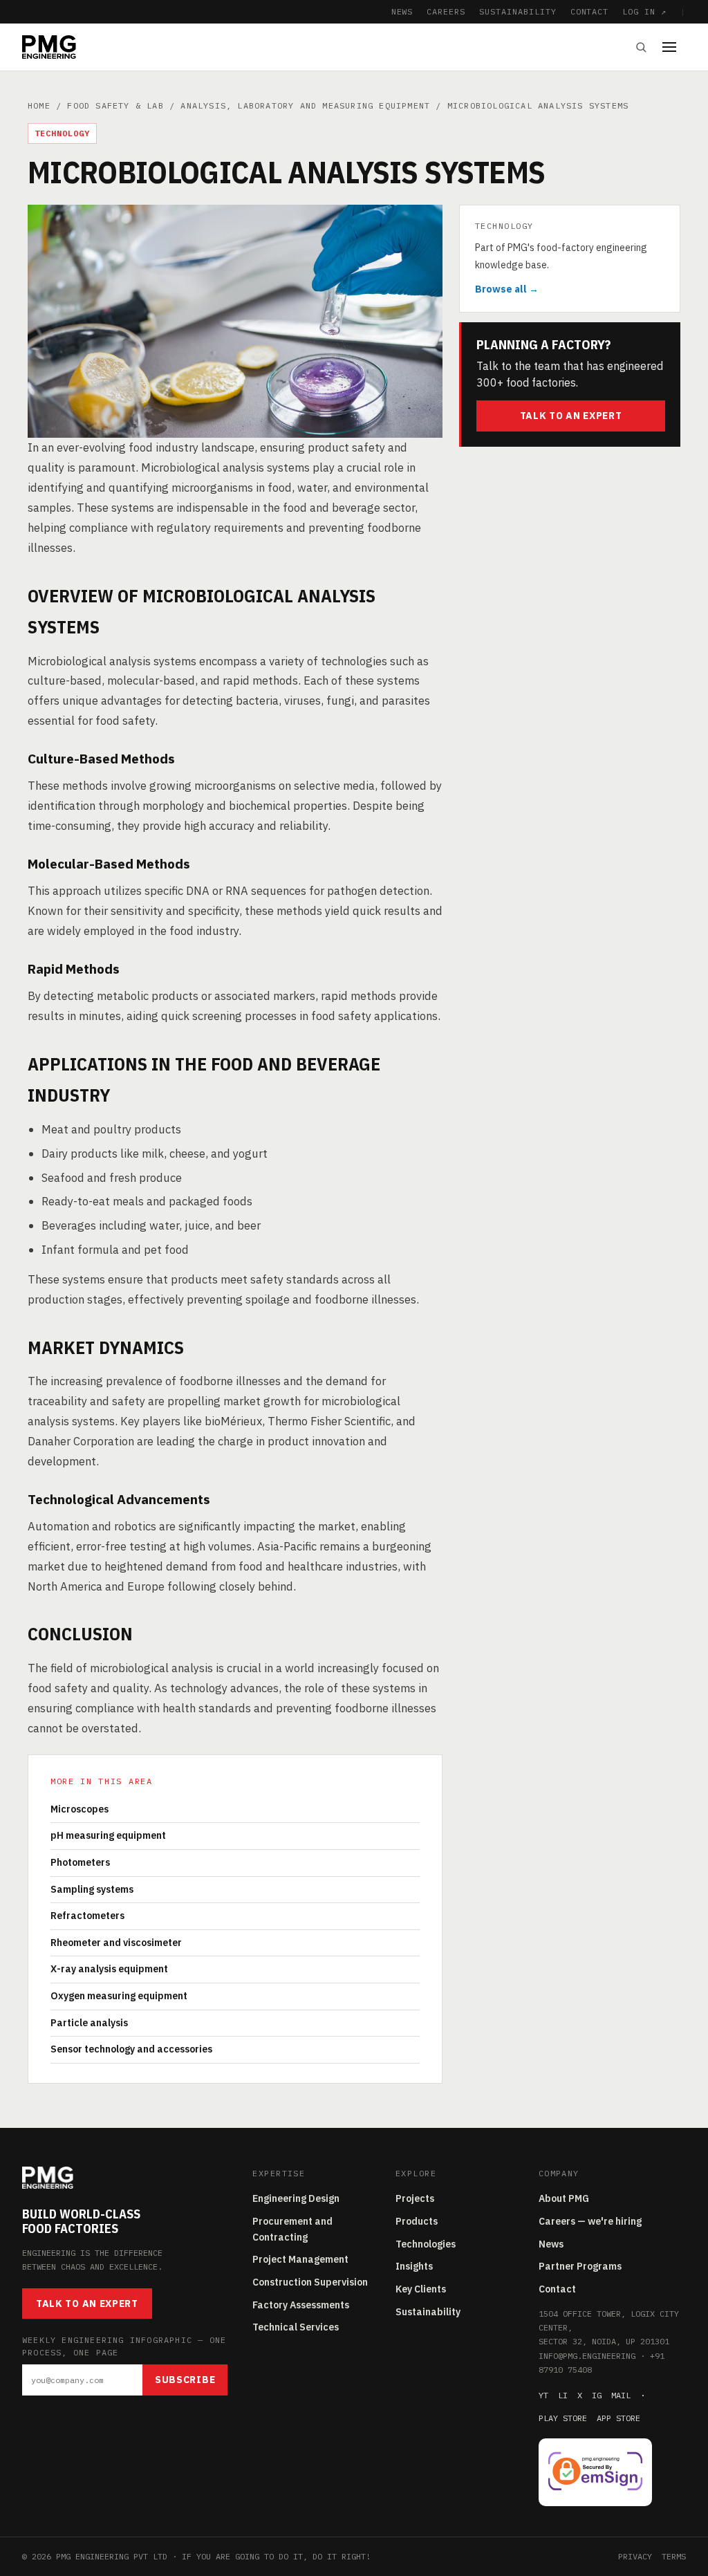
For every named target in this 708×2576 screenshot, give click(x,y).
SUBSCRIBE (185, 2380)
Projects (415, 2198)
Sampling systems (92, 1889)
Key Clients (421, 2289)
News (551, 2244)
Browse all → (507, 289)
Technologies (426, 2244)
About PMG (564, 2198)
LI (563, 2395)
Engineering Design (296, 2198)
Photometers (80, 1862)
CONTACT (590, 11)
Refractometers (87, 1916)
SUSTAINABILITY (518, 11)
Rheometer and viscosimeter (116, 1943)
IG (597, 2395)
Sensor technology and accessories (131, 2049)
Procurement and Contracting (292, 2229)
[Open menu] (674, 47)
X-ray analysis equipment (109, 1969)
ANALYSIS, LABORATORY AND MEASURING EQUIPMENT (305, 105)
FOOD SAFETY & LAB (115, 105)
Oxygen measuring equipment (119, 1996)
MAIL (621, 2395)
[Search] (641, 47)
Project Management (300, 2259)
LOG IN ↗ (644, 11)
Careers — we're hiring (590, 2221)
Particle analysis (89, 2023)
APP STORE (618, 2418)
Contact (557, 2289)
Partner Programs (580, 2266)
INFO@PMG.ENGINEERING (587, 2356)
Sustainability (428, 2312)
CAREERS (446, 11)
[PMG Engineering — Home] (49, 47)
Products (417, 2221)
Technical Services (296, 2327)
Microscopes (80, 1809)
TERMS (674, 2556)
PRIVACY (635, 2556)
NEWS (402, 11)
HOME (39, 105)
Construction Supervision (310, 2282)
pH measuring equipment (108, 1835)
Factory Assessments (301, 2305)
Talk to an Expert (571, 416)
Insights (414, 2266)
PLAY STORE (563, 2418)
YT (543, 2395)
